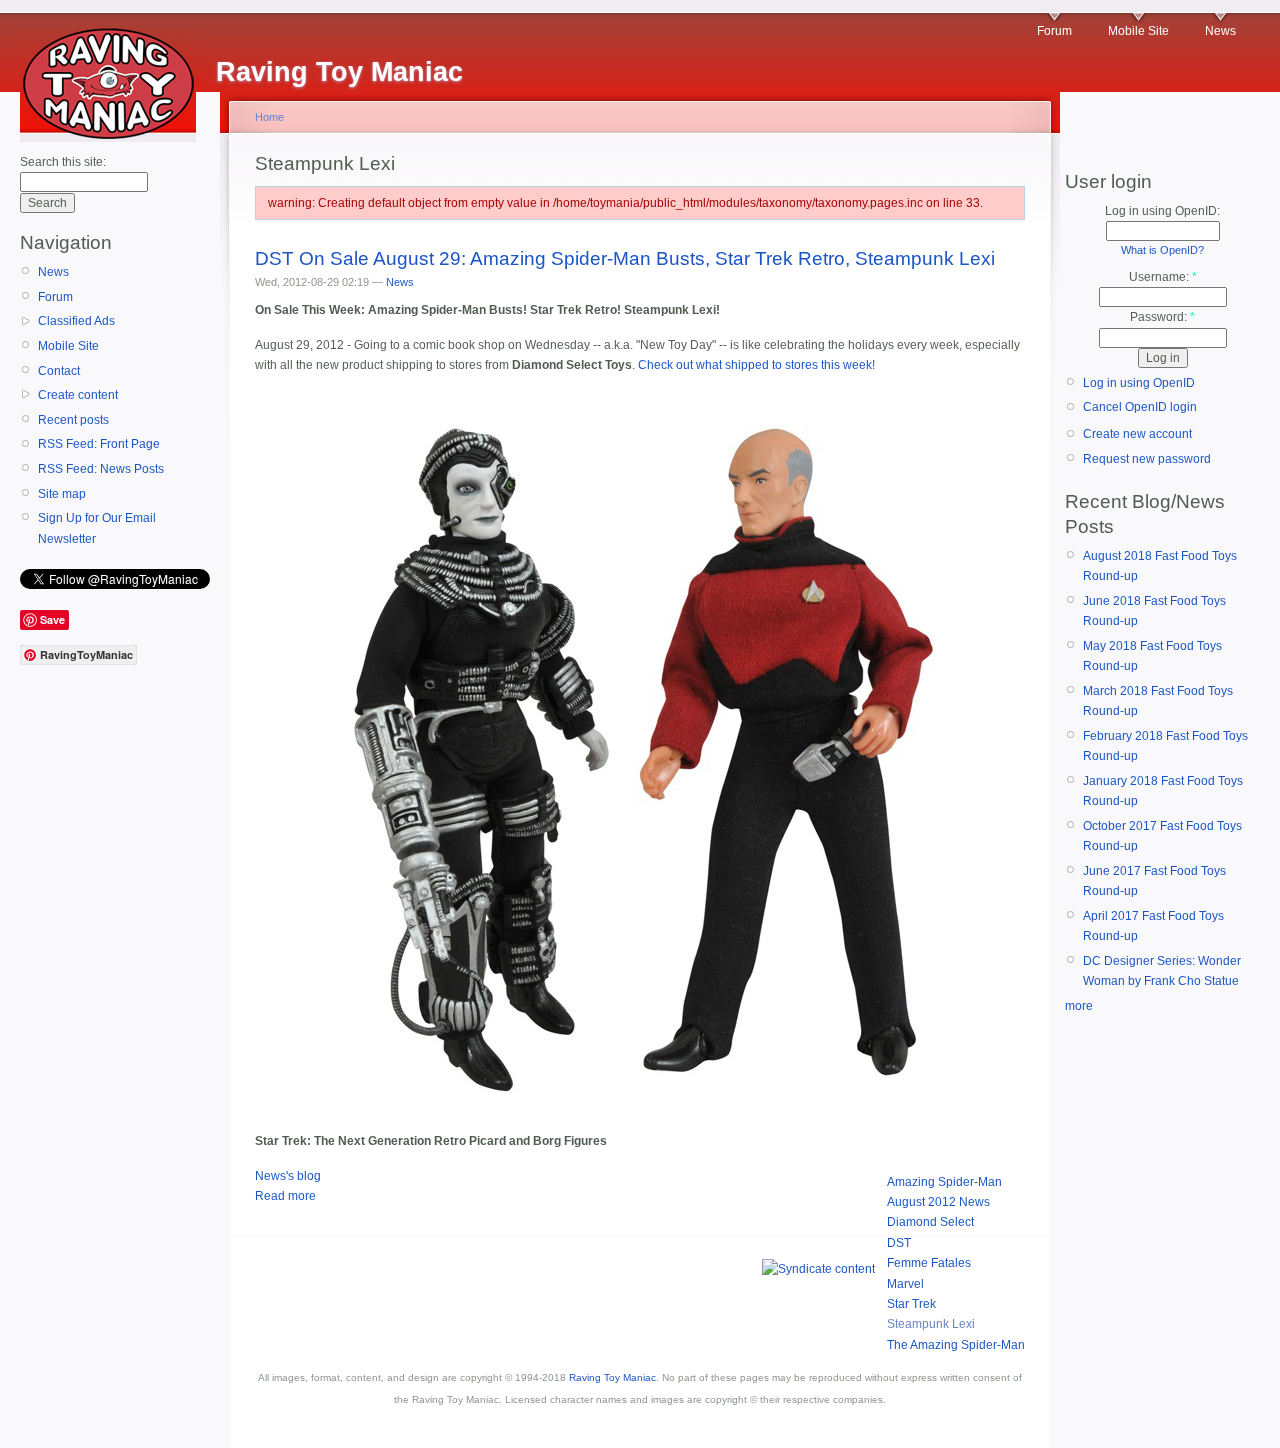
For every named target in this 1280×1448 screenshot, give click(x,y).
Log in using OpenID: (1162, 211)
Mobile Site (1138, 31)
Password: (1162, 317)
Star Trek (911, 1304)
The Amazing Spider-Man (956, 1345)
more (1079, 1006)
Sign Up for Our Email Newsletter (97, 528)
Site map (62, 494)
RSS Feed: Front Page (99, 444)
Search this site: (63, 162)
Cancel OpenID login (1140, 407)
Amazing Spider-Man (944, 1182)
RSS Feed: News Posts (101, 469)
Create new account (1137, 434)
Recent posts (73, 420)
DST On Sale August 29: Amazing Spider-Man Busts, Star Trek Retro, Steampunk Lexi (625, 258)
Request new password (1147, 459)
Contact (59, 371)
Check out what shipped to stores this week (755, 365)
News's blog (288, 1176)
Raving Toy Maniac (612, 1377)
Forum (1054, 31)
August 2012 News (938, 1202)
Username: (1163, 277)
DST (899, 1243)
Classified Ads (76, 321)
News (1220, 31)
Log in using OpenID (1139, 383)
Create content (78, 395)
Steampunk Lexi (931, 1324)
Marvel (905, 1284)
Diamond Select (930, 1222)
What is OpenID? (1162, 250)
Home (269, 117)
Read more (285, 1196)
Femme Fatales (929, 1263)
